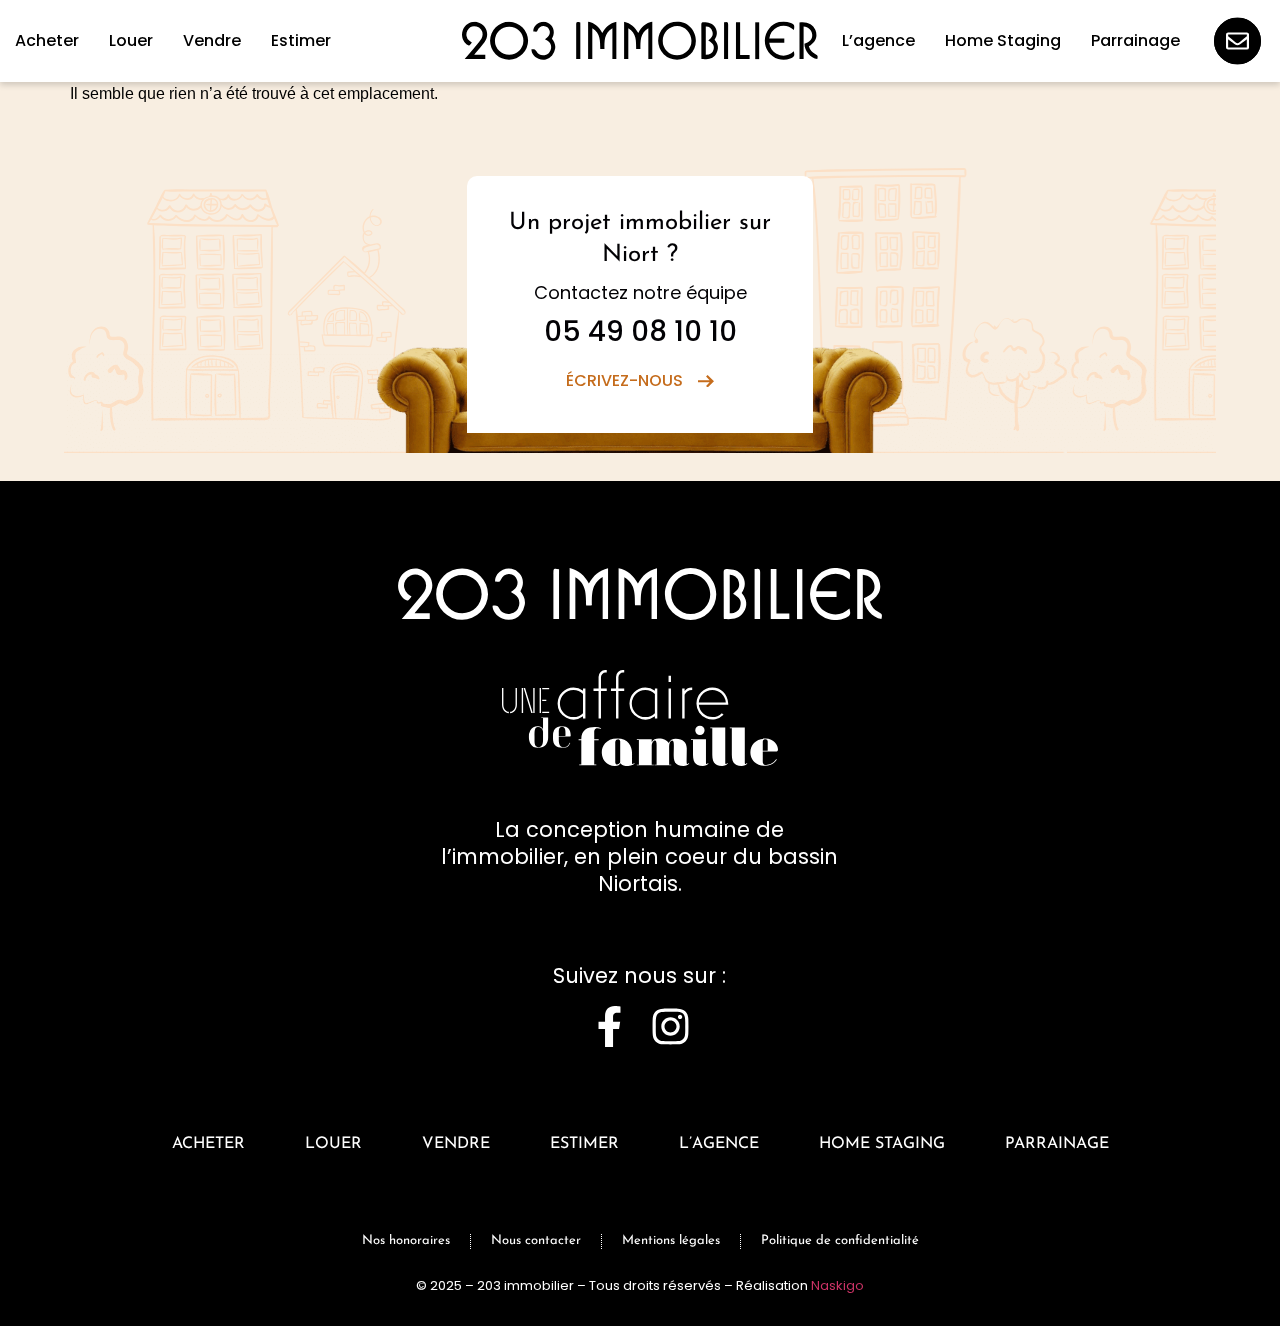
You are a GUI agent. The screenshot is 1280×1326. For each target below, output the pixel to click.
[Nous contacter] (1237, 41)
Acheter (208, 1144)
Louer (333, 1144)
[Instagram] (670, 1026)
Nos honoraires (406, 1240)
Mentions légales (671, 1240)
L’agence (719, 1144)
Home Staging (882, 1144)
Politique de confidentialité (840, 1240)
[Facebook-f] (609, 1026)
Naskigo (837, 1285)
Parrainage (1057, 1144)
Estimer (584, 1144)
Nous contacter (536, 1240)
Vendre (456, 1144)
